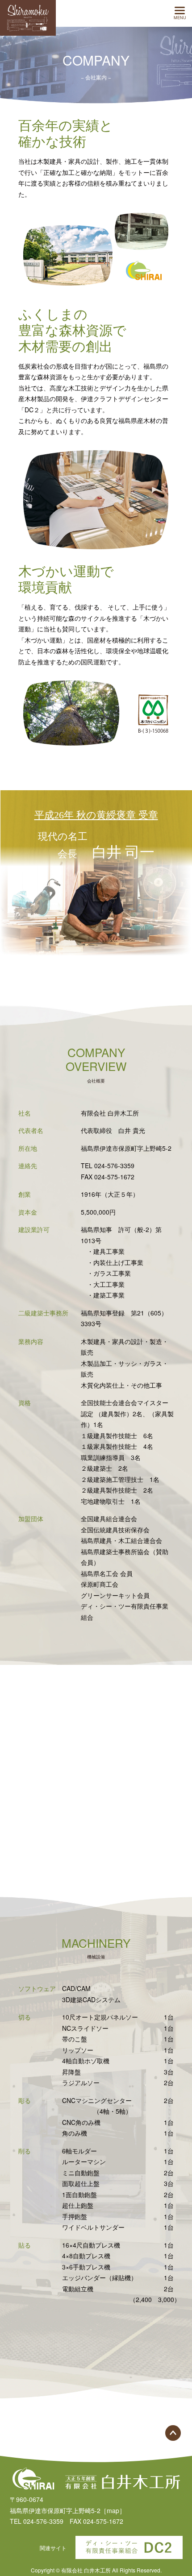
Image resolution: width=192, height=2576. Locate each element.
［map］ (113, 2510)
